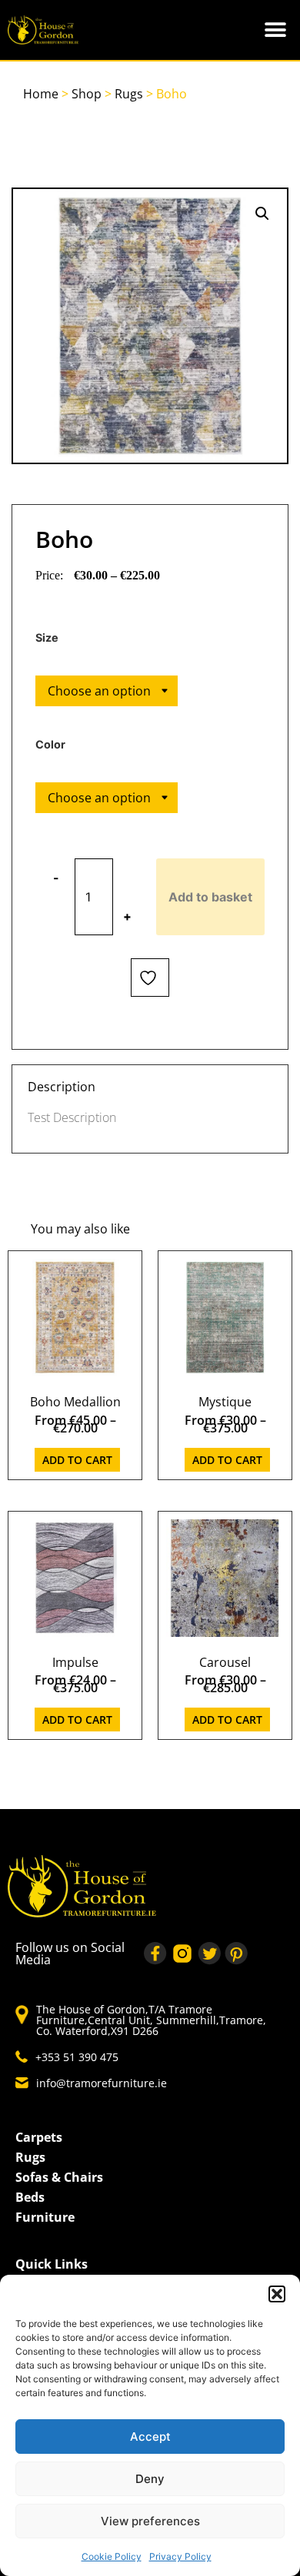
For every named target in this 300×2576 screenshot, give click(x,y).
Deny (150, 2479)
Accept (150, 2437)
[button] (277, 2294)
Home (41, 94)
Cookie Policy (112, 2556)
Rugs (129, 94)
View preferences (150, 2521)
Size (47, 638)
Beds (30, 2197)
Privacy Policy (180, 2556)
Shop (87, 94)
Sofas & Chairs (59, 2177)
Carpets (39, 2137)
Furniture (45, 2217)
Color (50, 745)
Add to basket (210, 897)
